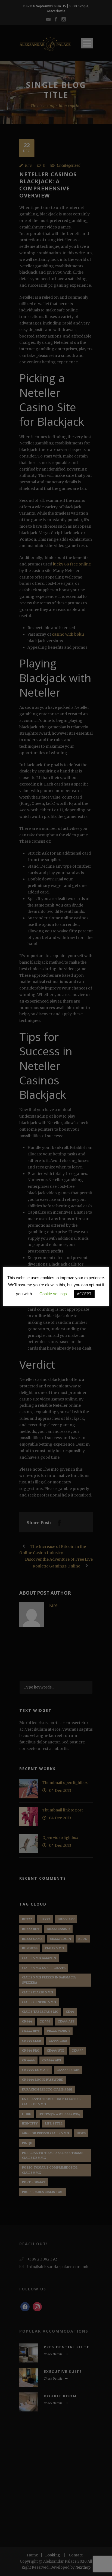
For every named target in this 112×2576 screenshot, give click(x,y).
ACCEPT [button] (84, 1294)
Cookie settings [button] (53, 1294)
